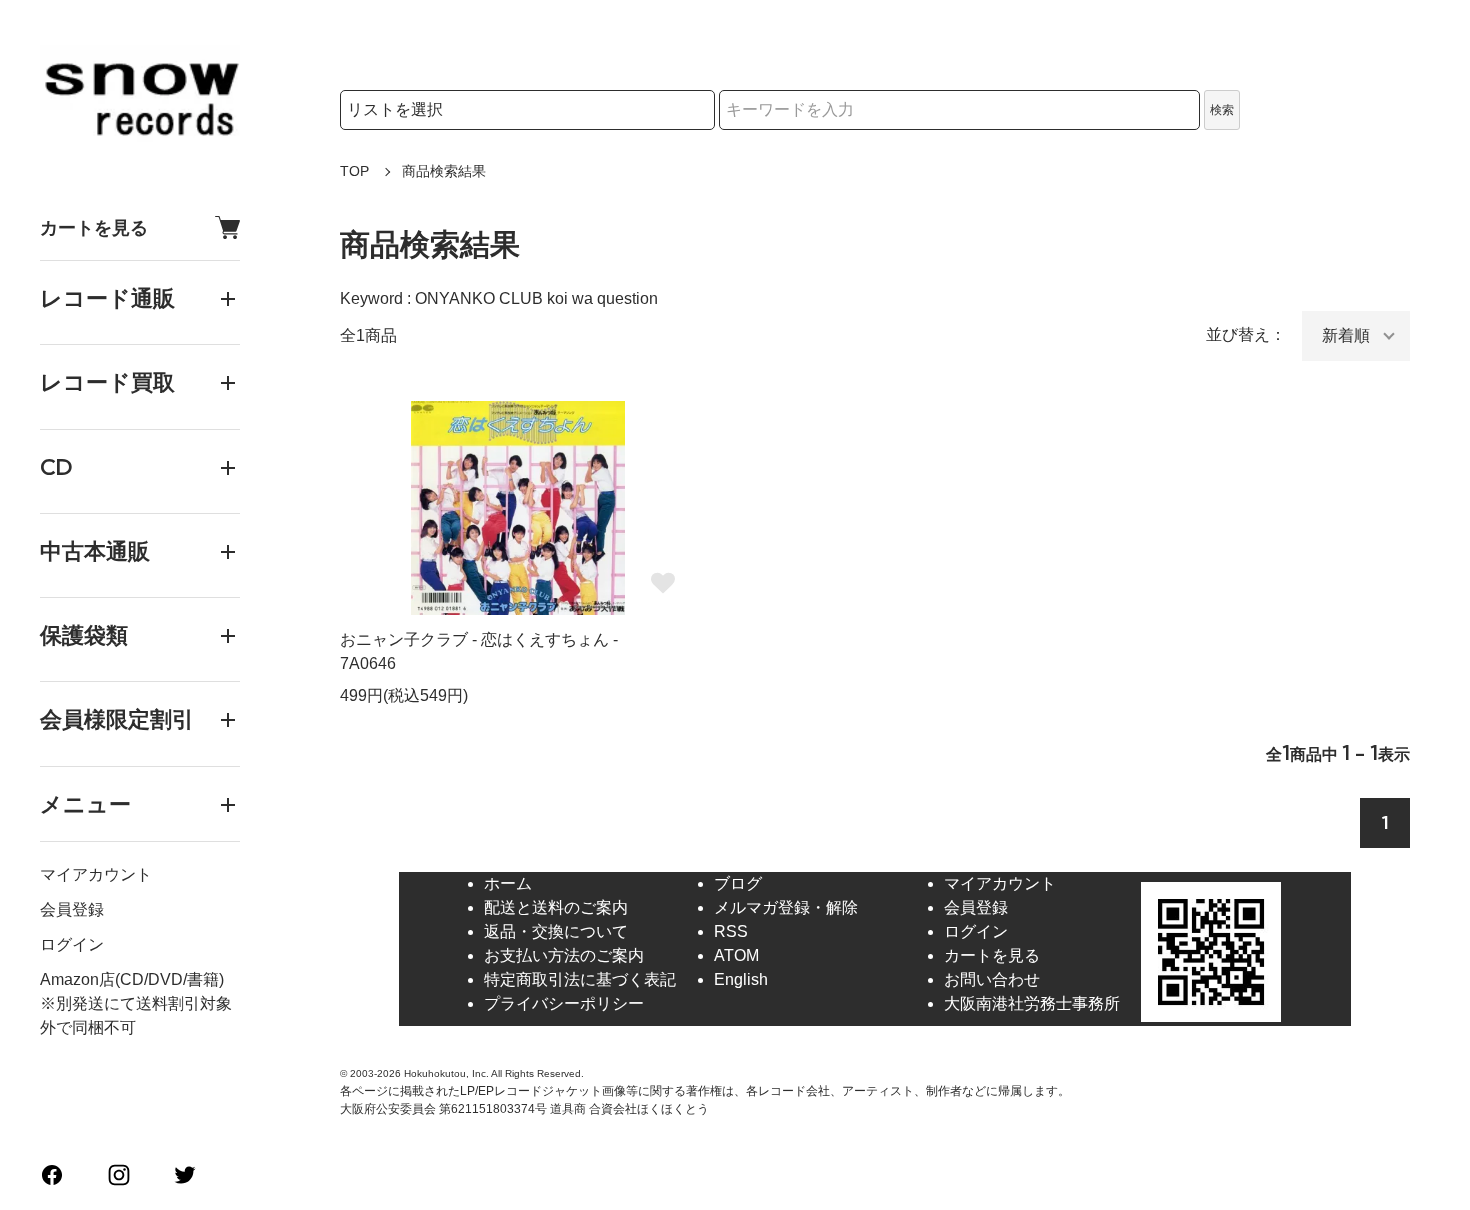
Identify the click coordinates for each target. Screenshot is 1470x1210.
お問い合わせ (992, 979)
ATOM (736, 955)
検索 (1222, 110)
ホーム (508, 883)
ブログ (738, 883)
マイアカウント (96, 874)
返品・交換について (556, 931)
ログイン (72, 944)
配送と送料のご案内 (556, 907)
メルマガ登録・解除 (786, 907)
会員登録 (72, 909)
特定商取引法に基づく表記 (580, 979)
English (741, 979)
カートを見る (94, 227)
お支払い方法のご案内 (564, 955)
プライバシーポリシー (564, 1003)
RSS (731, 931)
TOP (354, 171)
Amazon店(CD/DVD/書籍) (132, 979)
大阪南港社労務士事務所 (1032, 1003)
